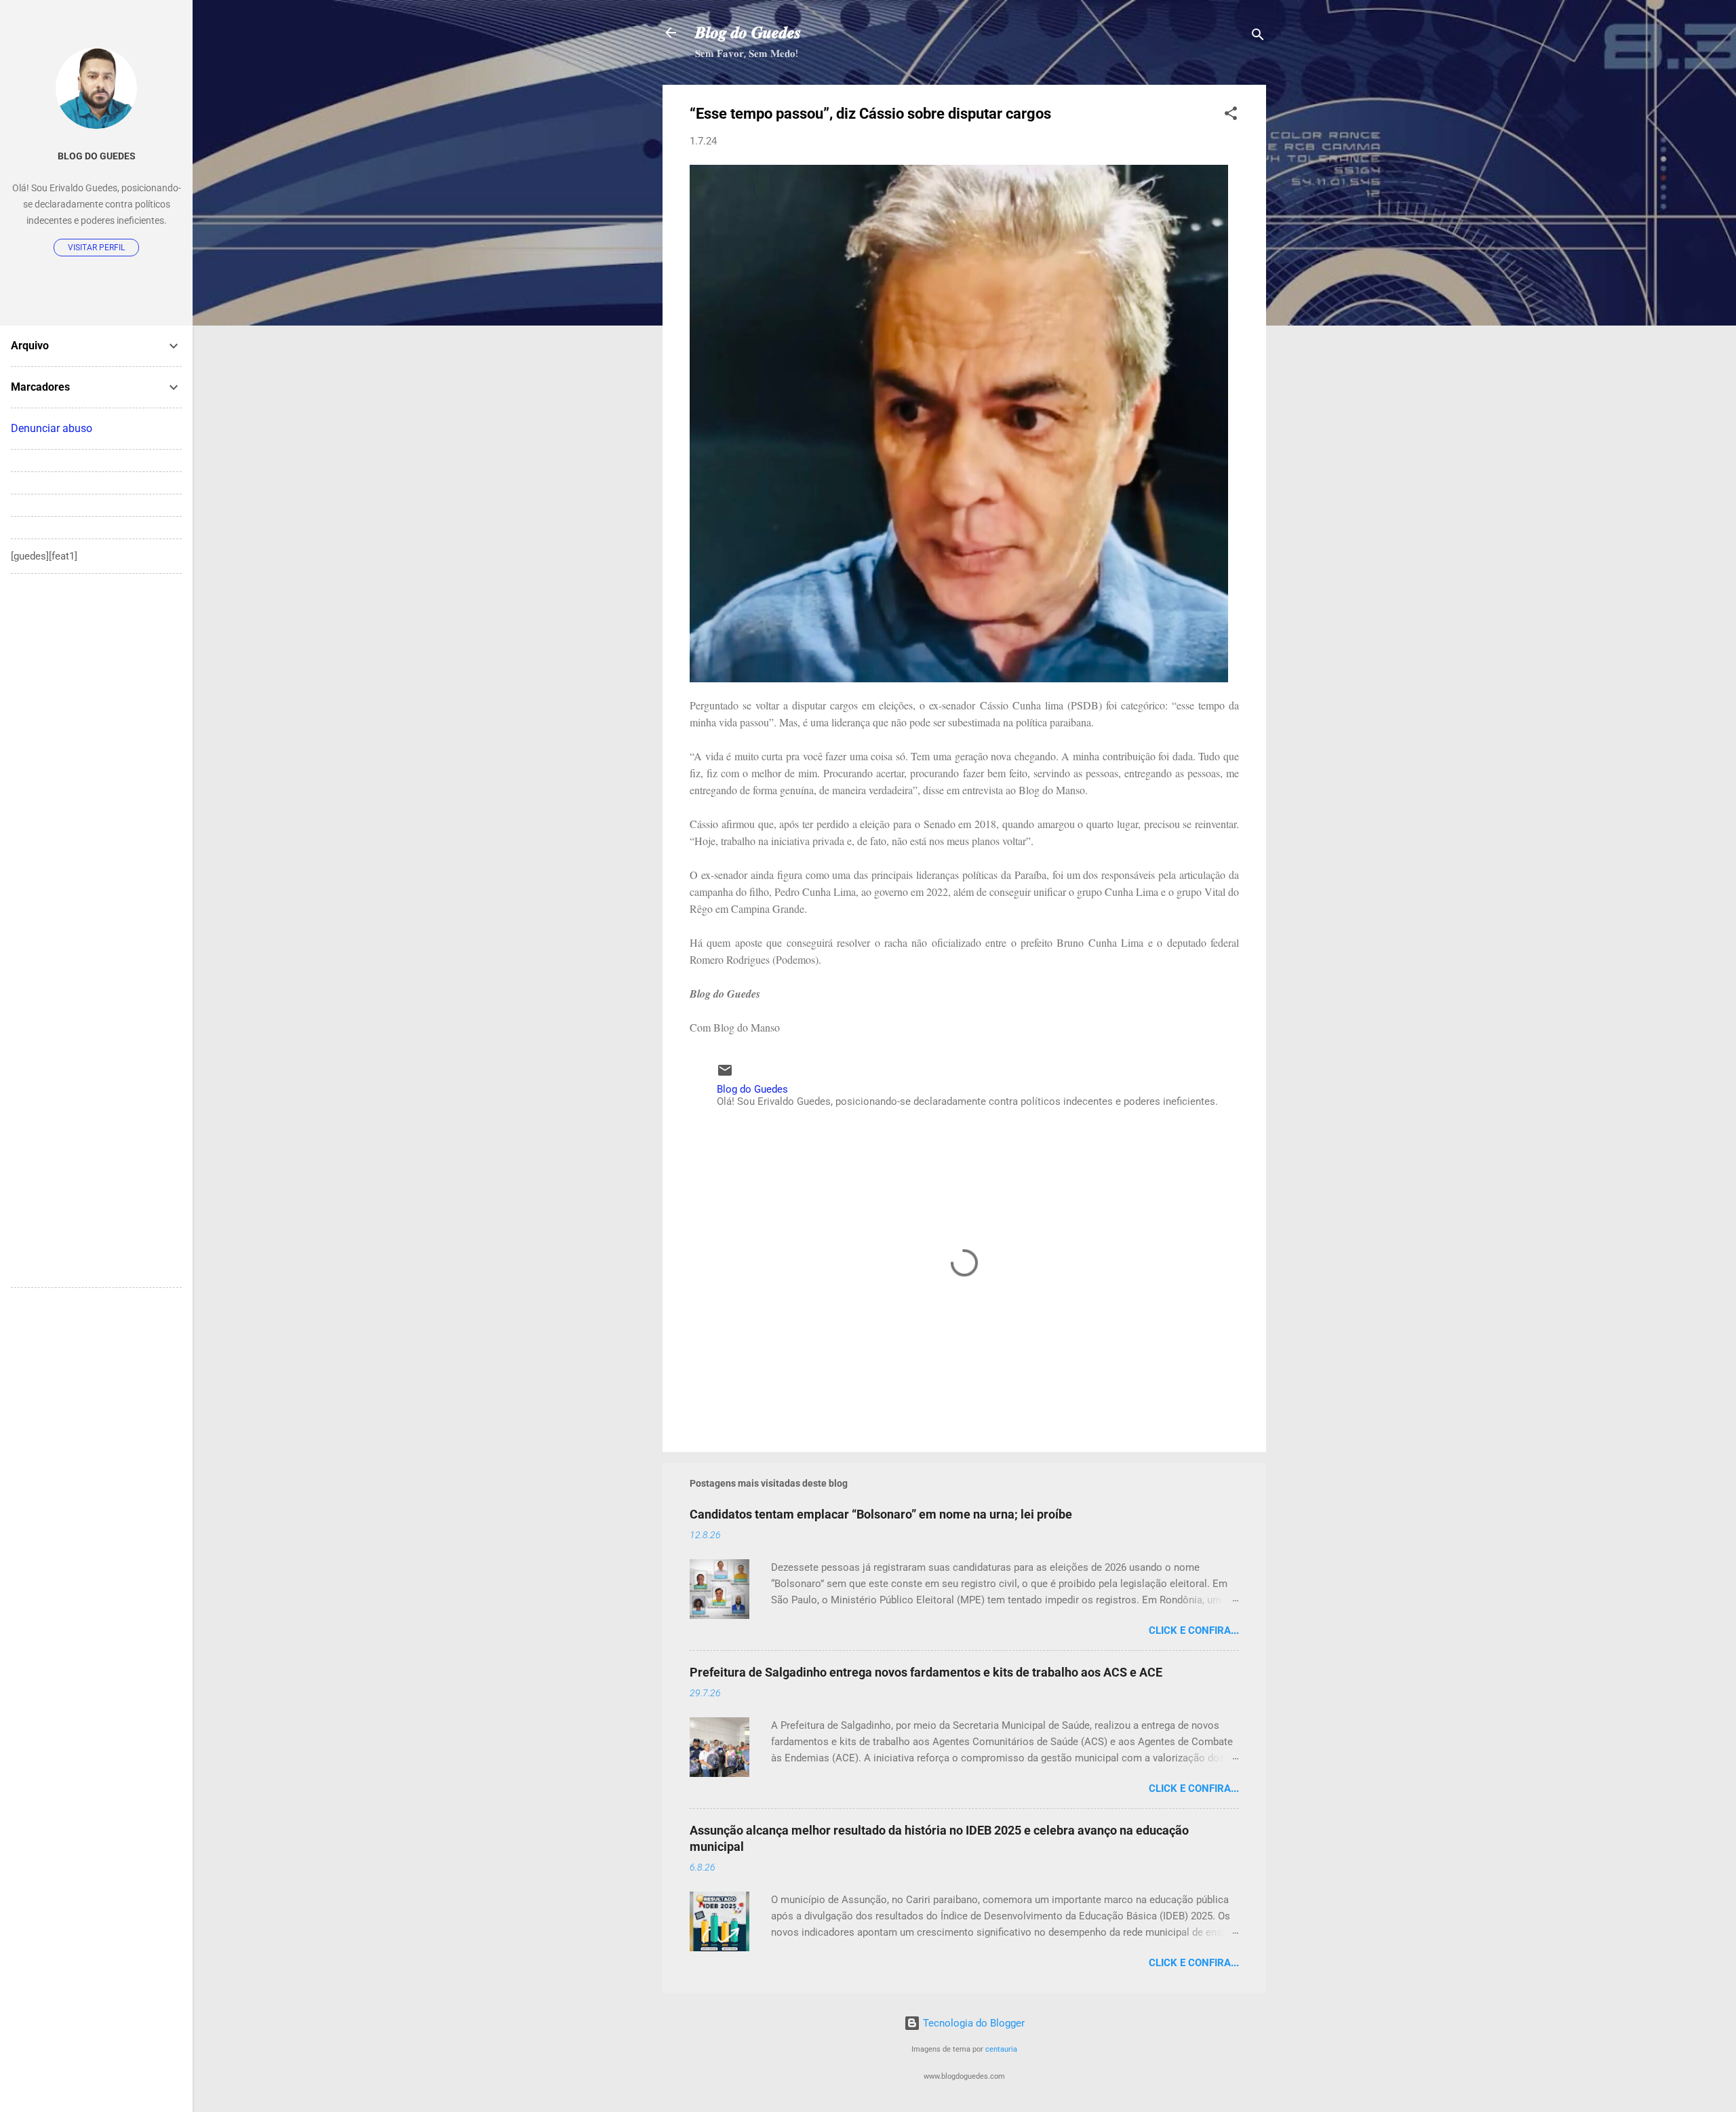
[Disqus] (96, 754)
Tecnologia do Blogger (972, 2023)
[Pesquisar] (1258, 37)
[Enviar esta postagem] (725, 1075)
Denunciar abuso (52, 428)
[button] (1231, 116)
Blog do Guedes (97, 156)
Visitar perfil (96, 248)
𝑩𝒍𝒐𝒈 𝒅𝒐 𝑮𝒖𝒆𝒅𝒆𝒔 (748, 33)
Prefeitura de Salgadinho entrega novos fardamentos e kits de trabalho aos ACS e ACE (926, 1672)
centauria (1001, 2049)
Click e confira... (1194, 1630)
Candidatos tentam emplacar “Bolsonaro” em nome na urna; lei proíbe (881, 1514)
